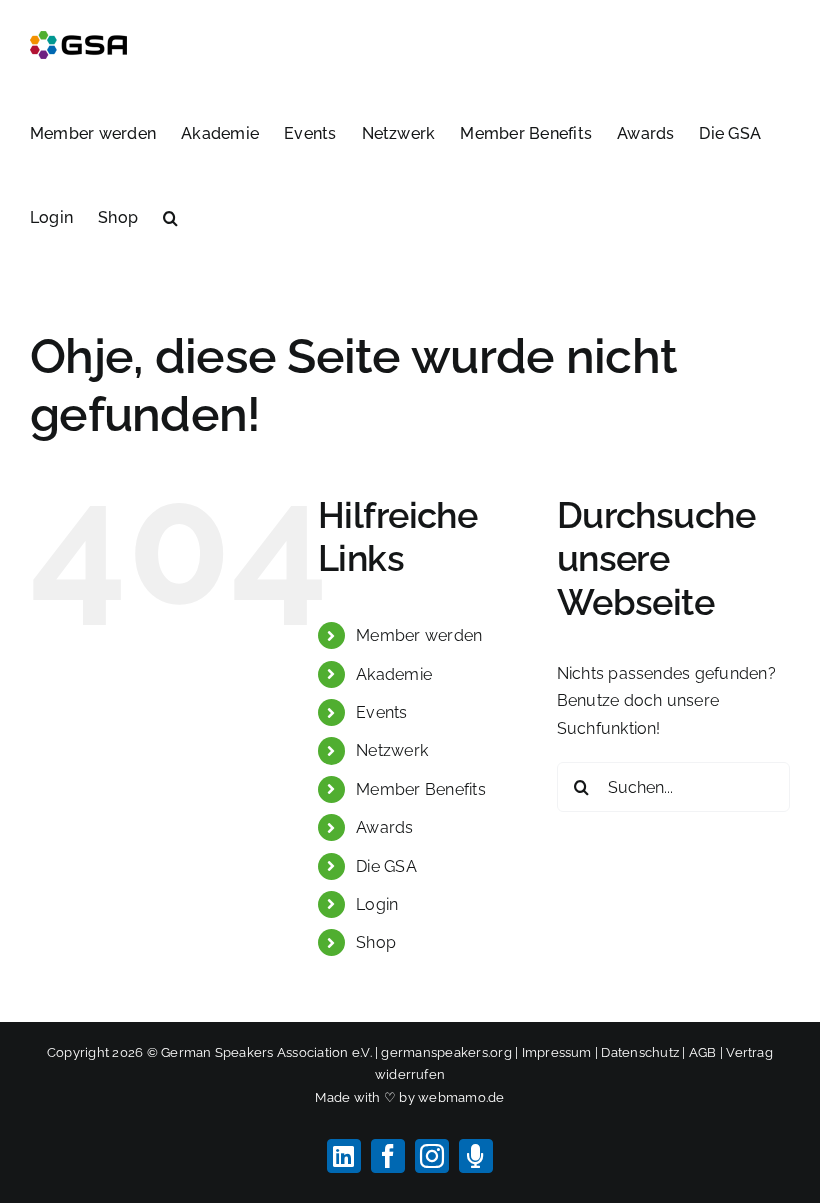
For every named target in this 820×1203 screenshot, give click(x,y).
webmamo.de (461, 1097)
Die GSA (386, 866)
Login (377, 904)
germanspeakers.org (446, 1052)
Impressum (557, 1052)
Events (381, 712)
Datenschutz (640, 1052)
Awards (384, 827)
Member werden (419, 635)
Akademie (394, 674)
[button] (170, 216)
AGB (703, 1052)
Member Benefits (421, 789)
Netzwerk (392, 750)
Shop (376, 942)
